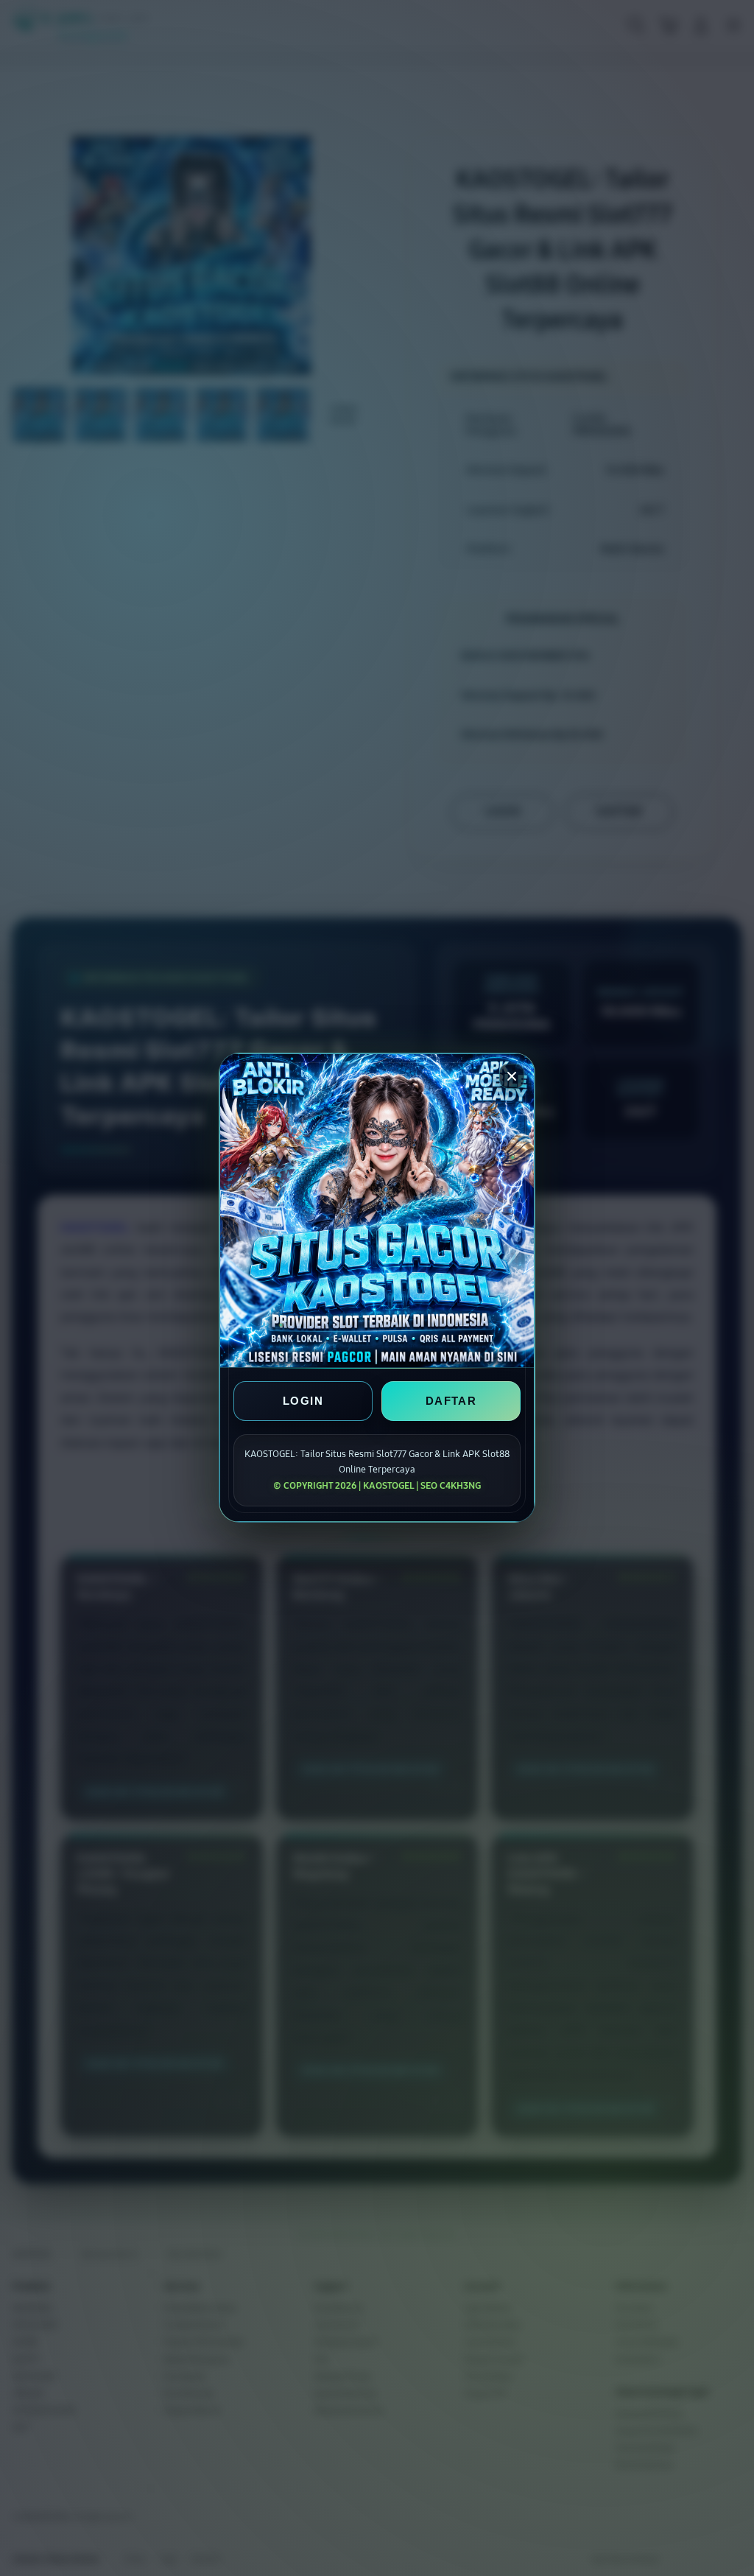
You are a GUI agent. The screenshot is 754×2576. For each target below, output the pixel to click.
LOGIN (303, 1401)
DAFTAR (451, 1401)
